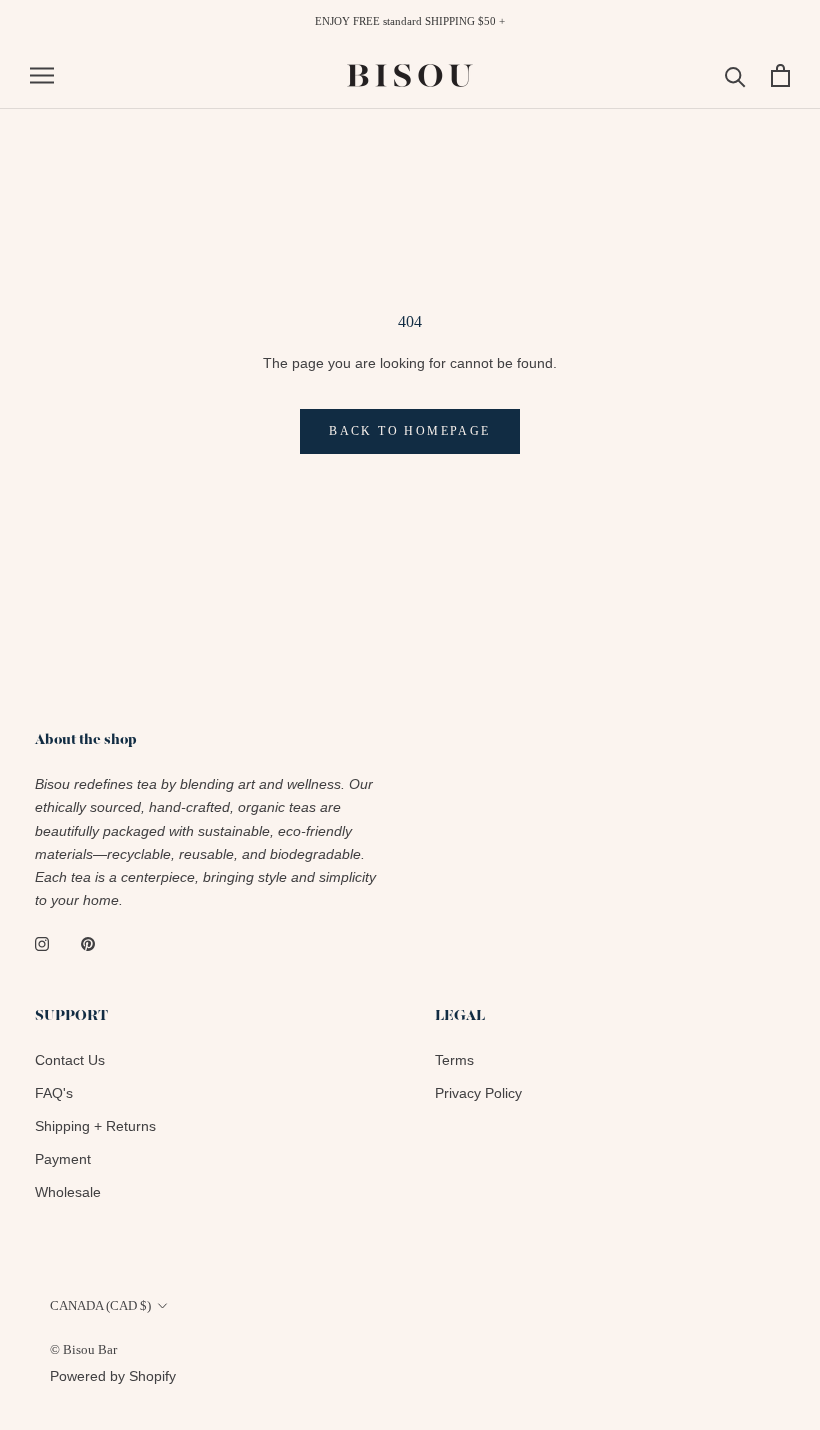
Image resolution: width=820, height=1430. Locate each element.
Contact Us (70, 1060)
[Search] (735, 75)
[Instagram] (42, 943)
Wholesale (68, 1192)
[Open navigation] (42, 75)
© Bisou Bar (83, 1349)
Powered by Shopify (113, 1376)
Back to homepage (409, 431)
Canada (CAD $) (100, 1305)
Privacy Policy (478, 1093)
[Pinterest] (88, 943)
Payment (63, 1159)
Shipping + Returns (95, 1126)
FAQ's (54, 1093)
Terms (454, 1060)
